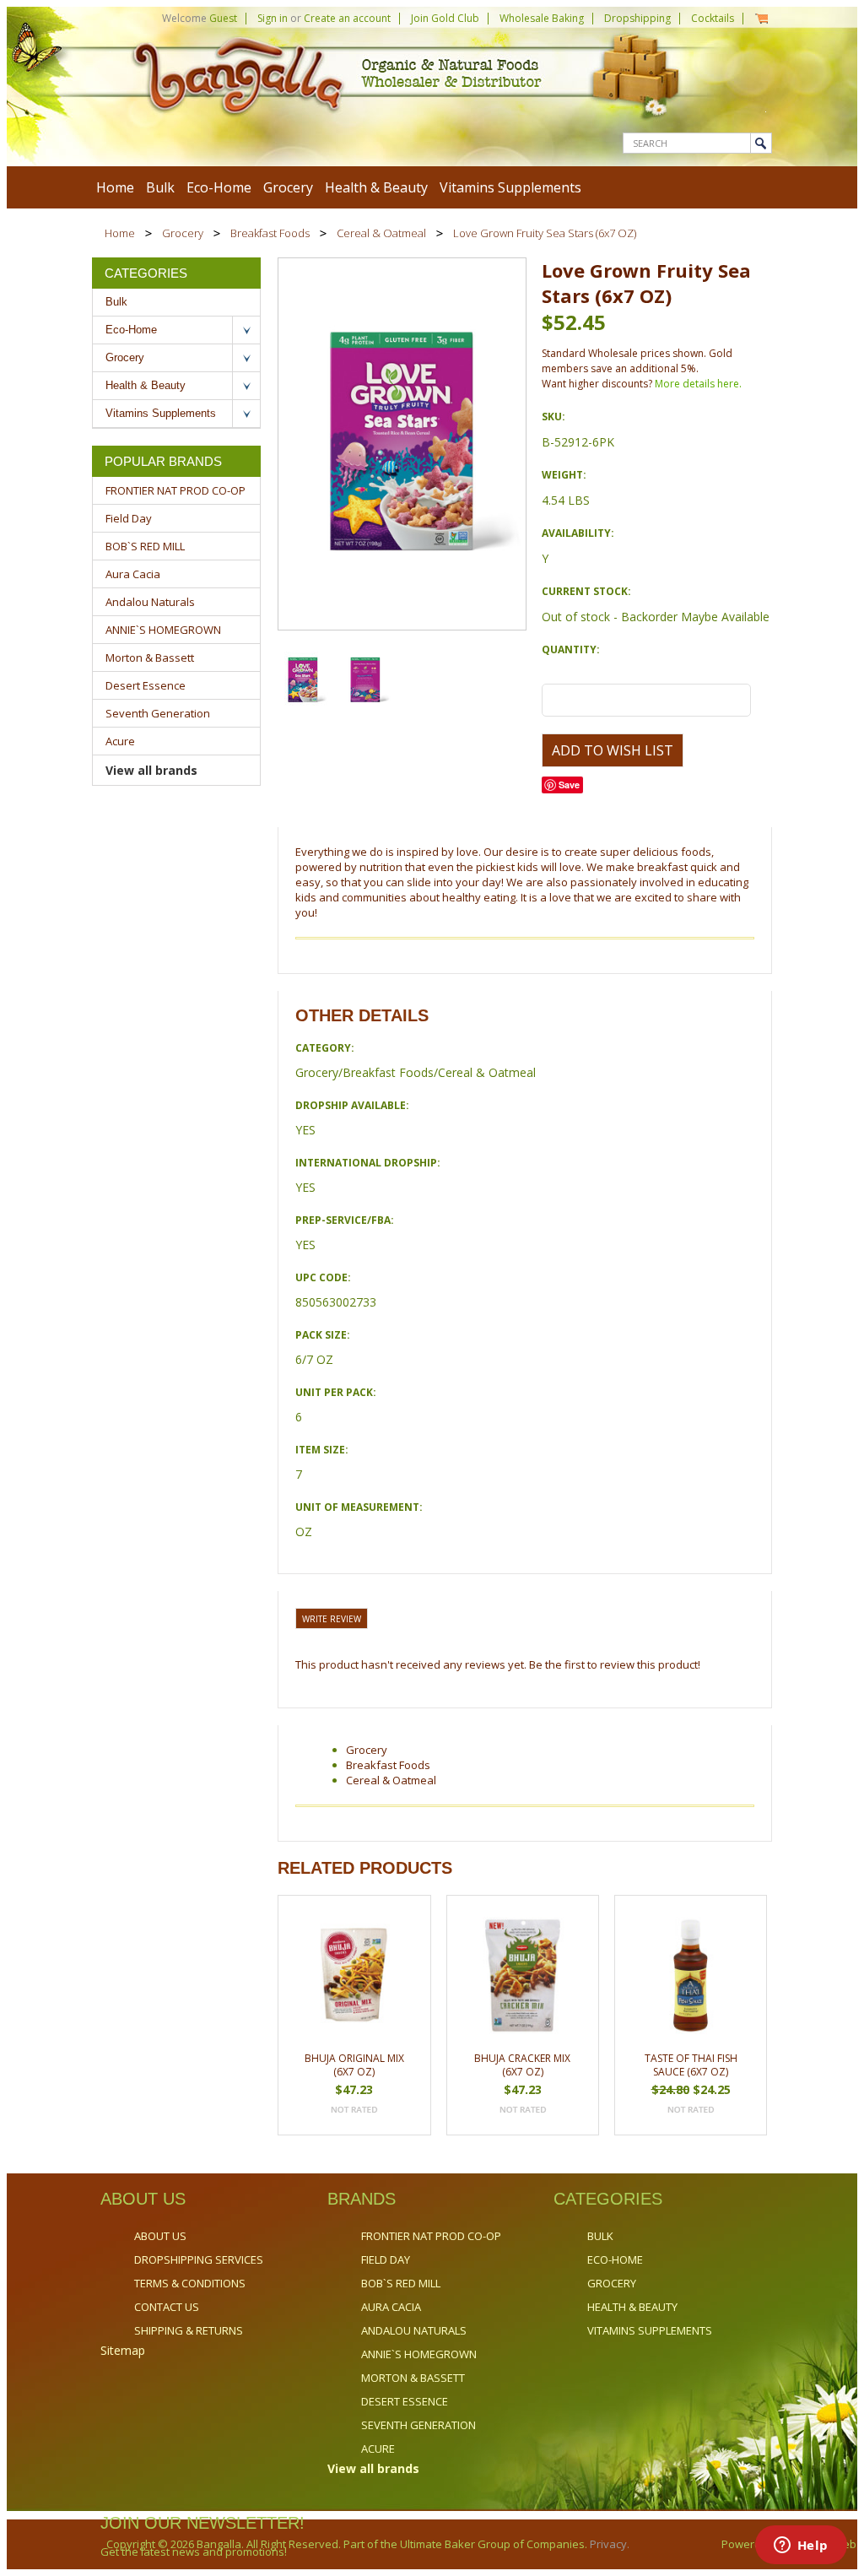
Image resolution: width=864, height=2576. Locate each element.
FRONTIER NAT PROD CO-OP (175, 490)
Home (120, 233)
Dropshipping (637, 18)
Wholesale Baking (542, 18)
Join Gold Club (445, 18)
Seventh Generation (158, 713)
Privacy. (608, 2544)
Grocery (288, 187)
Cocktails (713, 18)
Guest (223, 18)
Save (569, 785)
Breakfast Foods (270, 233)
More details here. (698, 384)
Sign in (273, 18)
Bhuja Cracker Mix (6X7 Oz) (522, 2065)
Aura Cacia (133, 574)
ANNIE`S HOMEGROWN (163, 630)
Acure (120, 741)
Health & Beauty (376, 187)
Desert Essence (146, 685)
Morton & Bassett (150, 658)
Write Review (332, 1619)
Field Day (129, 518)
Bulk (160, 187)
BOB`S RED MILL (145, 546)
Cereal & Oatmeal (381, 233)
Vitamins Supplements (510, 187)
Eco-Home (219, 187)
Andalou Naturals (150, 602)
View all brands (151, 770)
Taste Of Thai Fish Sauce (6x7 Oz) (691, 2065)
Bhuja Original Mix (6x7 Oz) (354, 2065)
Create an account (347, 18)
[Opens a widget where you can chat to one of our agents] (801, 2546)
